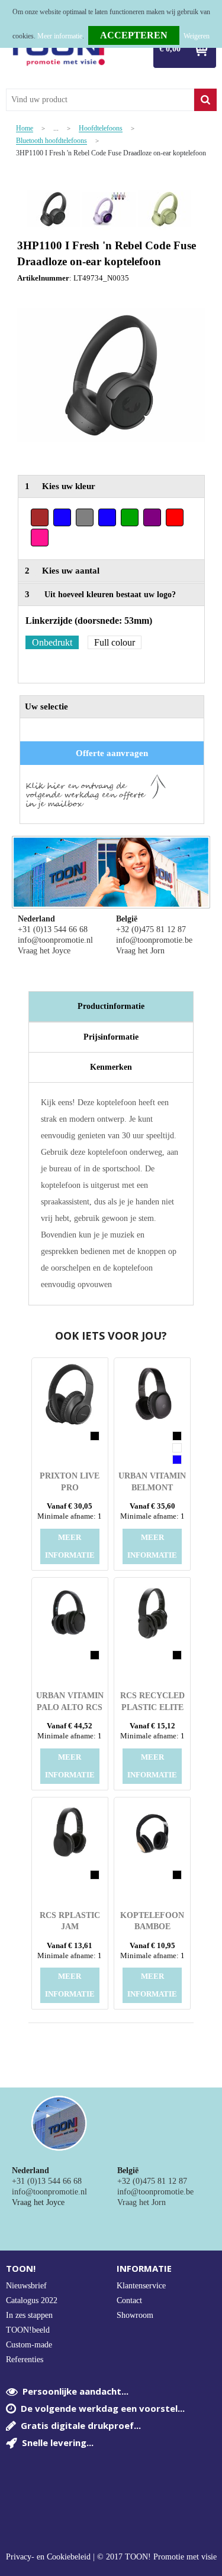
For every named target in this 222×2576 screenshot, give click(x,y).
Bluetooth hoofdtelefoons (52, 141)
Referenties (25, 2360)
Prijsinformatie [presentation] (111, 1037)
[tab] (111, 1007)
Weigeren (197, 36)
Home (25, 128)
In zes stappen (29, 2315)
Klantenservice (141, 2286)
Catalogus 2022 (32, 2300)
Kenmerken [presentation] (111, 1067)
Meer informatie (60, 36)
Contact (129, 2300)
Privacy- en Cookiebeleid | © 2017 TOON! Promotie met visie (111, 2557)
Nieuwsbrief (26, 2286)
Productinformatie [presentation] (111, 1006)
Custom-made (29, 2345)
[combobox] (100, 100)
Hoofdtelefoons (101, 128)
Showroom (135, 2315)
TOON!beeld (28, 2330)
